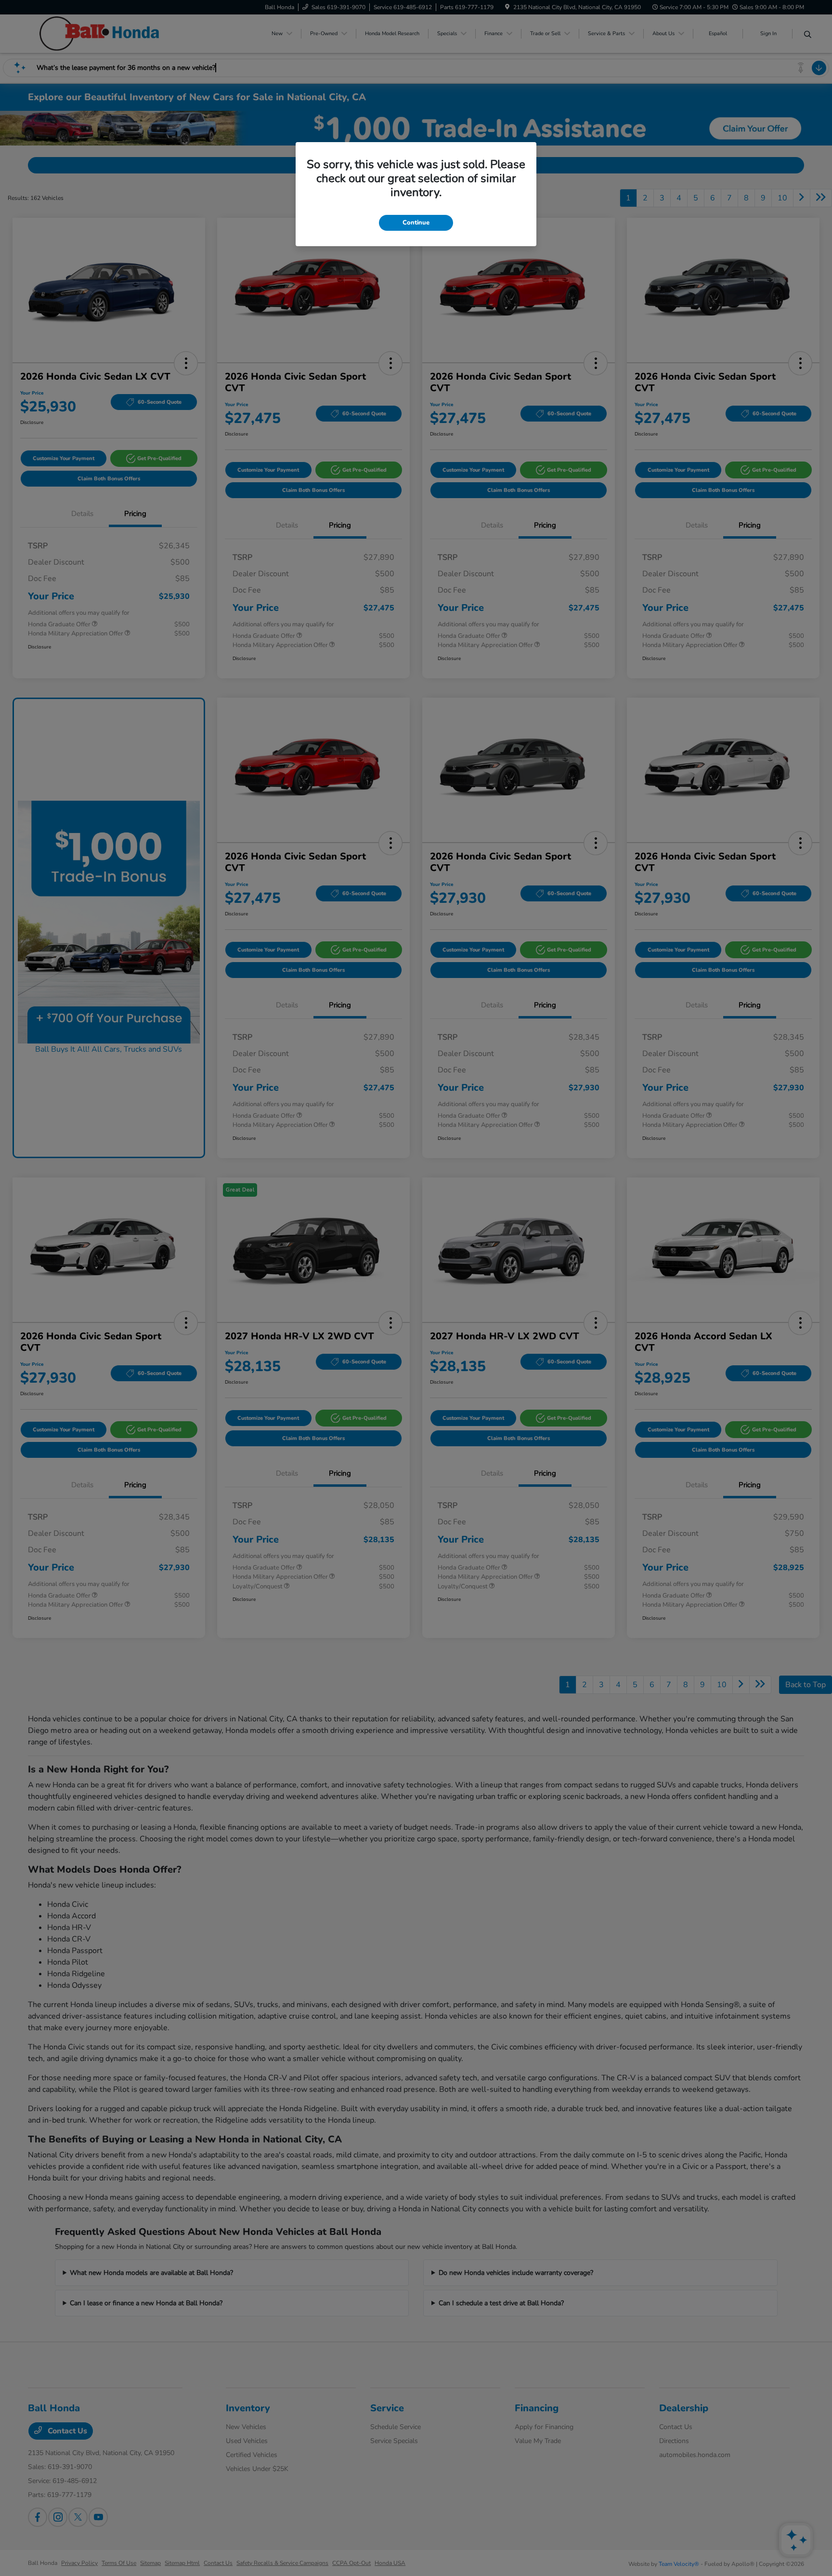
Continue (416, 223)
